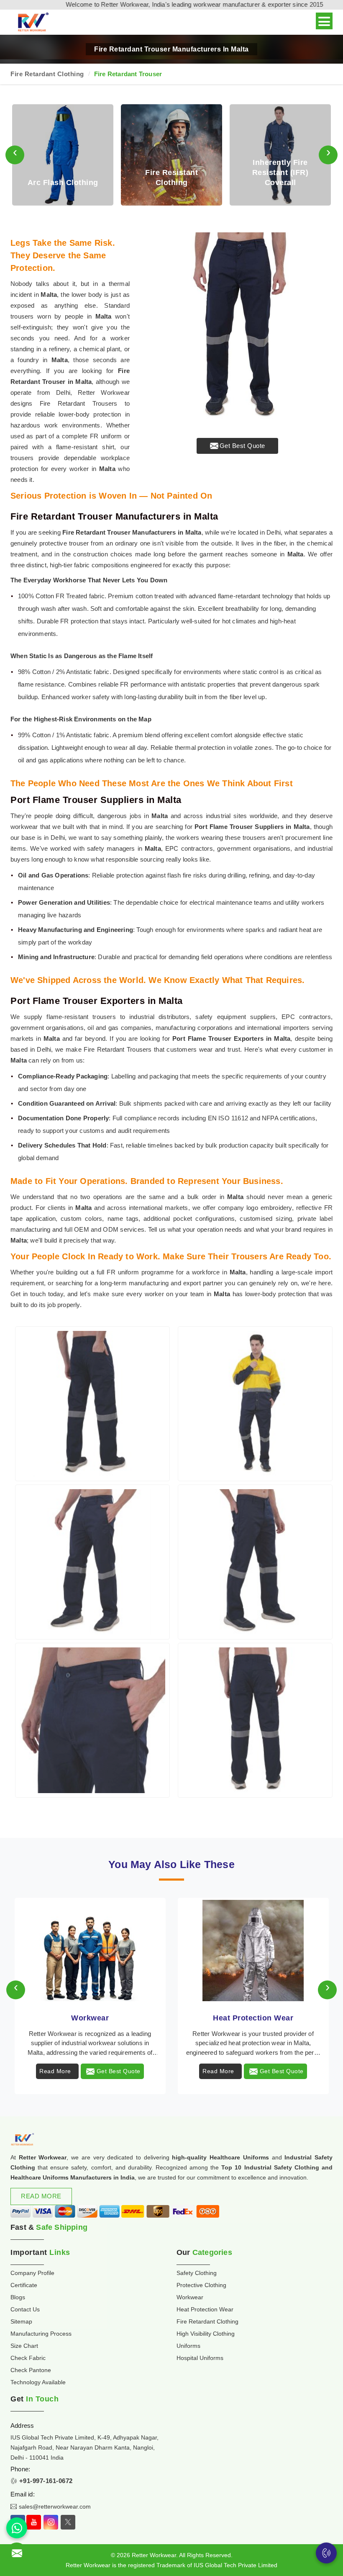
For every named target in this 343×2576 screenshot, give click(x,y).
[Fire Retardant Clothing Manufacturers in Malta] (253, 1951)
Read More (55, 2071)
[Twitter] (68, 2522)
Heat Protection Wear (90, 2018)
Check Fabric (28, 2358)
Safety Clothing (197, 2273)
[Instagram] (51, 2522)
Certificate (24, 2285)
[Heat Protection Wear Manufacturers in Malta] (90, 1951)
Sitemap (21, 2321)
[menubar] (324, 21)
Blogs (18, 2297)
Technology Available (38, 2382)
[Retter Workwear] (32, 22)
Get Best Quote (242, 446)
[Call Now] (326, 2553)
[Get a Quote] (17, 2553)
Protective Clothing (201, 2285)
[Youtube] (34, 2522)
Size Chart (24, 2346)
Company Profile (32, 2273)
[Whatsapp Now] (17, 2528)
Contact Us (25, 2309)
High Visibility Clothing (206, 2334)
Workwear (190, 2297)
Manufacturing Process (41, 2334)
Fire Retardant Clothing (47, 74)
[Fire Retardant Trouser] (92, 1404)
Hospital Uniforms (200, 2358)
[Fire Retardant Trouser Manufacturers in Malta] (237, 328)
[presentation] (15, 155)
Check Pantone (31, 2370)
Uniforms (188, 2346)
